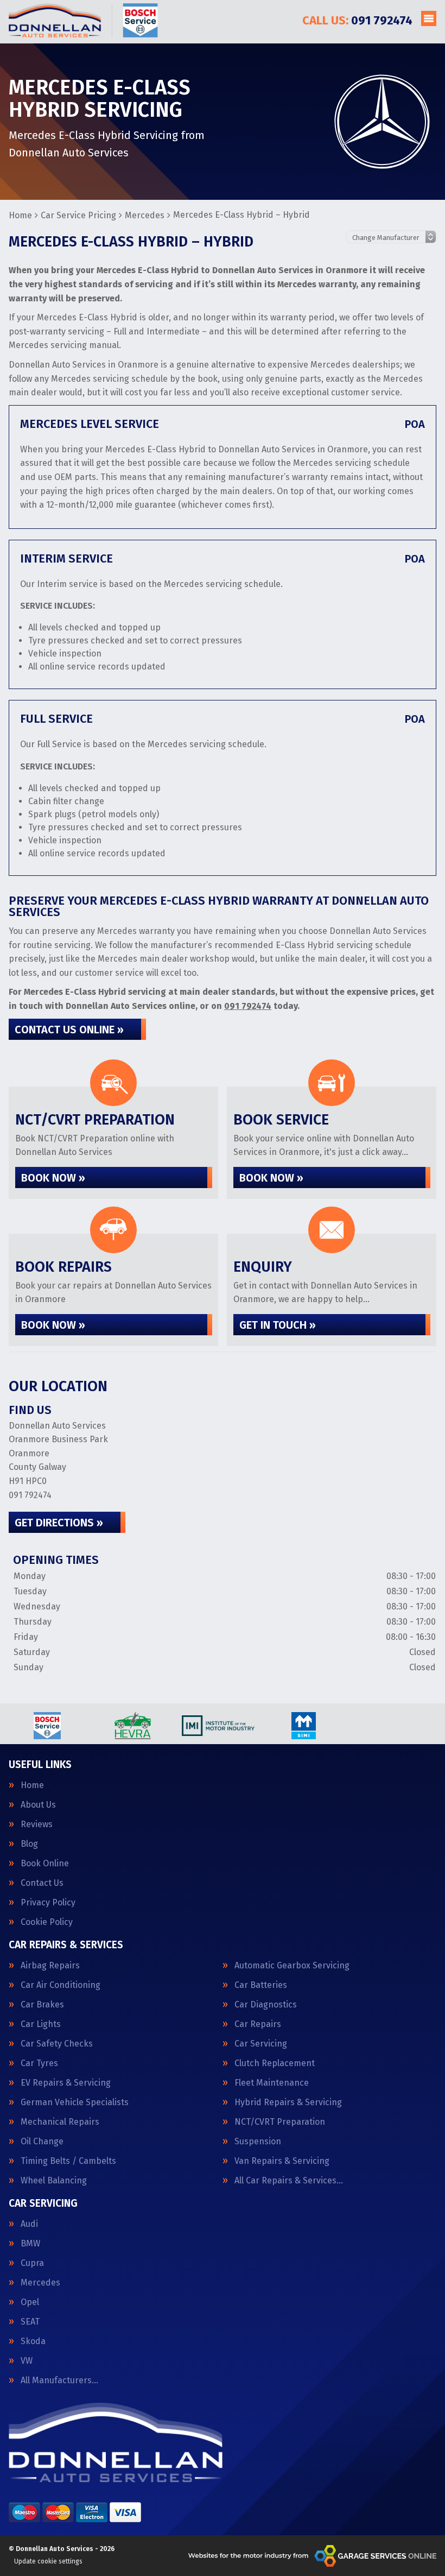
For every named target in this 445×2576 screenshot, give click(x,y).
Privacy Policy (48, 1903)
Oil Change (42, 2142)
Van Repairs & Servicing (282, 2161)
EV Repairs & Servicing (66, 2083)
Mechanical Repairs (60, 2122)
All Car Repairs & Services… (289, 2181)
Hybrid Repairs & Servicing (288, 2103)
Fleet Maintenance (272, 2083)
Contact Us (42, 1883)
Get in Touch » (278, 1325)
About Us (38, 1805)
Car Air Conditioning (61, 1985)
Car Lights (41, 2024)
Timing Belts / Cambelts (68, 2161)
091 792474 (357, 20)
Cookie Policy (47, 1922)
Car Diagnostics (266, 2005)
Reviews (37, 1824)
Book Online (45, 1864)
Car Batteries (261, 1985)
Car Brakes (42, 2005)
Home (32, 1785)
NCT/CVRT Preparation (280, 2122)
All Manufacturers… (59, 2381)
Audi (29, 2224)
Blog (29, 1844)
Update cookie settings (48, 2561)
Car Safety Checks (57, 2044)
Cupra (32, 2263)
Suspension (258, 2142)
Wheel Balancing (54, 2181)
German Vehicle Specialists (75, 2103)
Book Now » (53, 1178)
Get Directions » (59, 1523)
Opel (30, 2302)
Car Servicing (261, 2044)
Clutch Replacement (275, 2063)
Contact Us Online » (69, 1030)
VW (27, 2361)
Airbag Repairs (50, 1966)
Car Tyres (39, 2063)
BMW (30, 2244)
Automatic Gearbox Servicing (292, 1966)
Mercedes (40, 2283)
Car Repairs (258, 2024)
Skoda (33, 2341)
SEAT (30, 2322)
